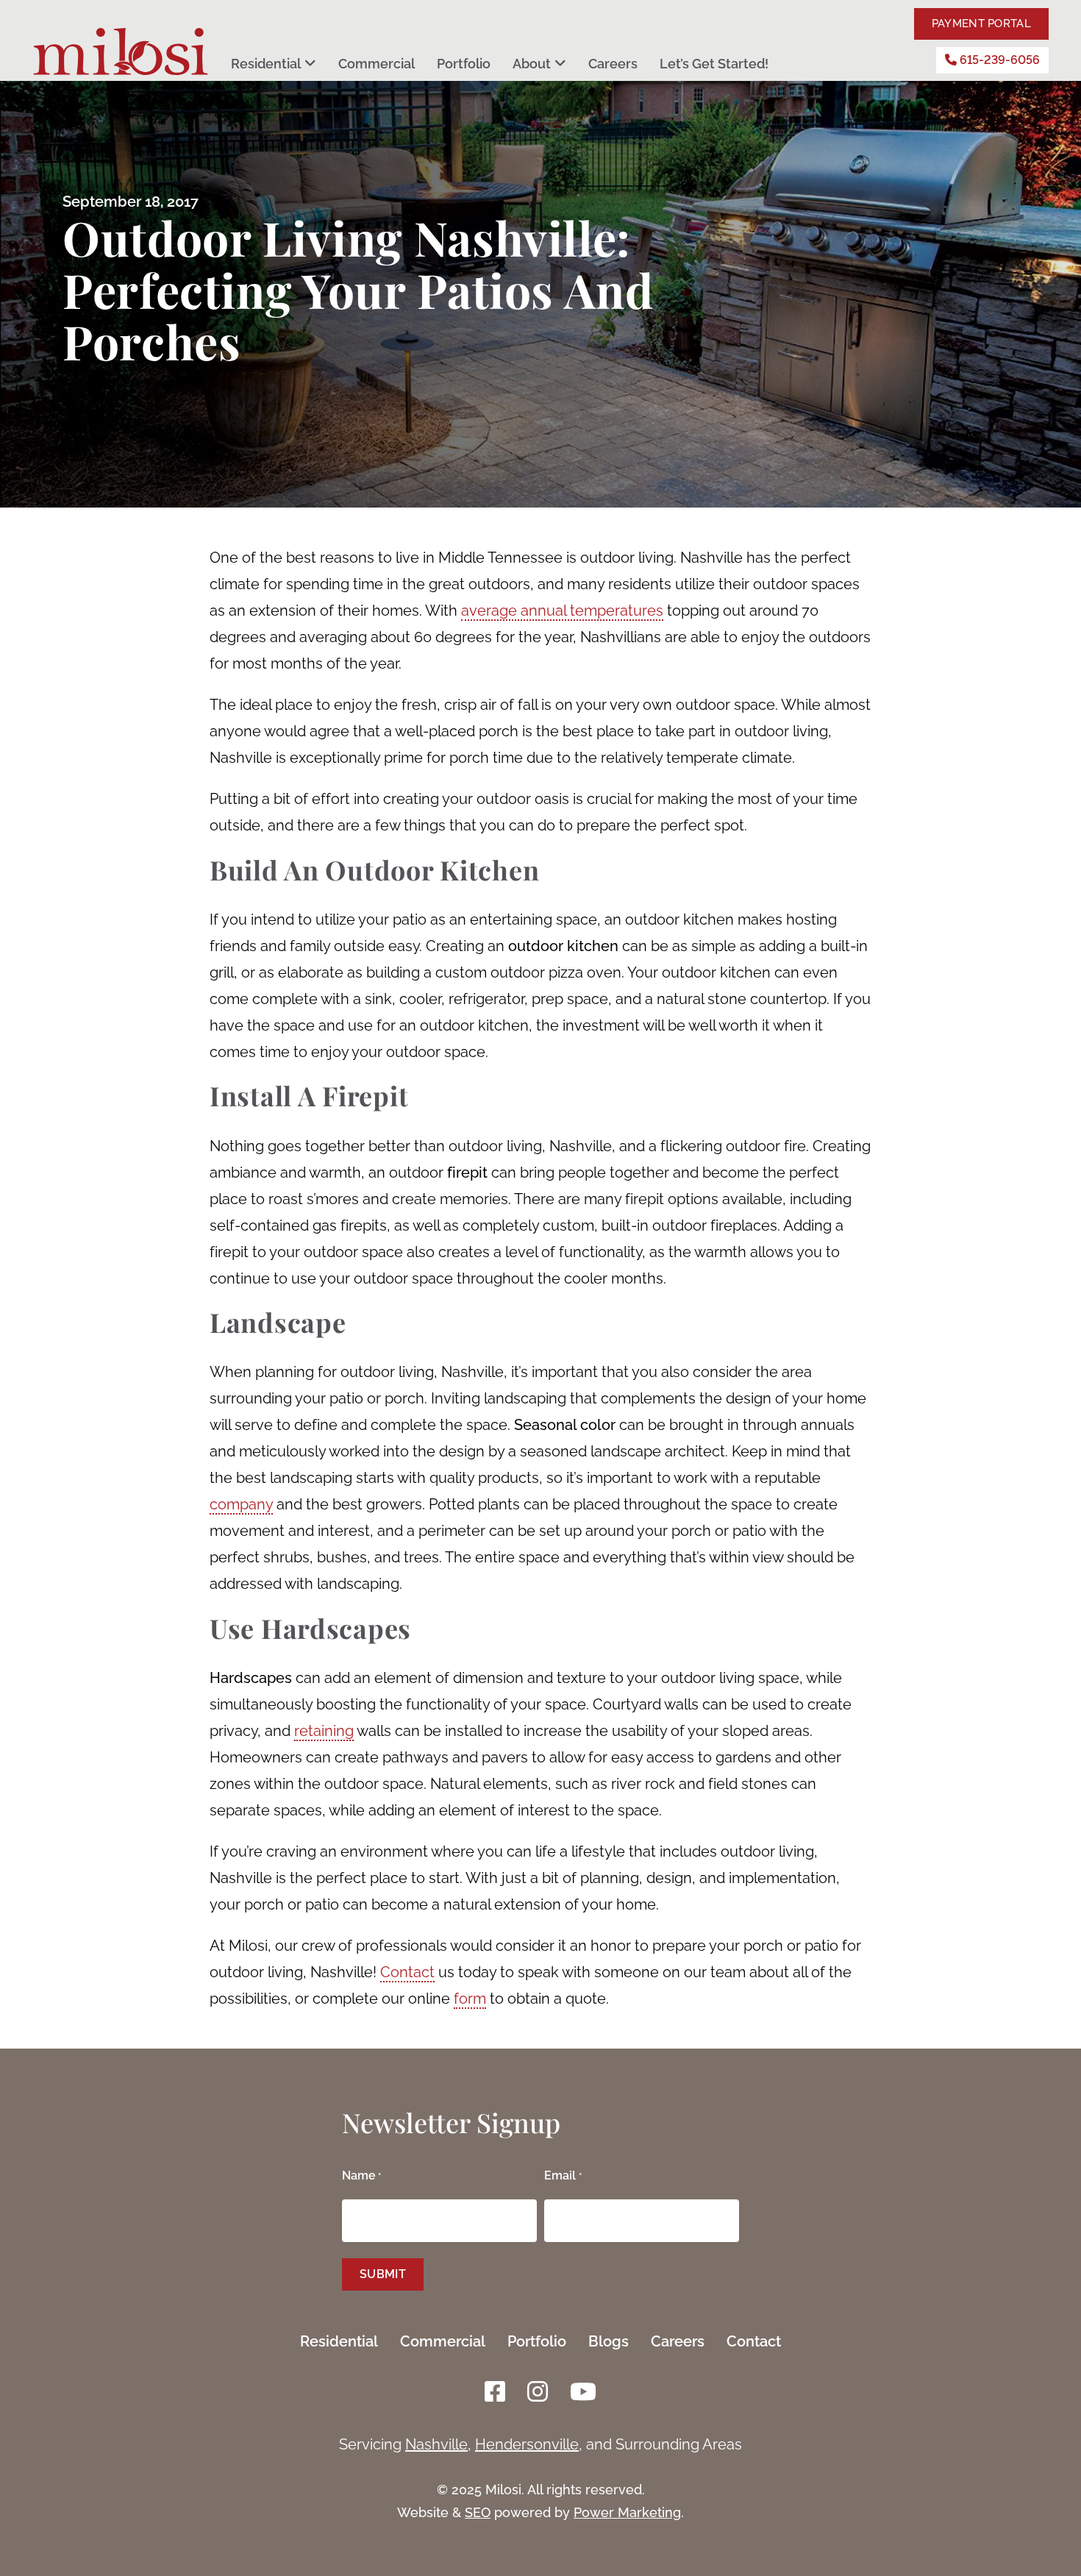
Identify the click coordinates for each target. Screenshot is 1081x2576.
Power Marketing (627, 2512)
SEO (478, 2512)
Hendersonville (527, 2444)
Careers (613, 64)
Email (563, 2175)
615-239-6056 (998, 60)
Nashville (436, 2444)
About (532, 64)
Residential (266, 64)
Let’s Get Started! (714, 64)
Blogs (609, 2341)
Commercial (377, 64)
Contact (754, 2341)
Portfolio (464, 64)
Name (361, 2175)
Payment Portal (981, 24)
